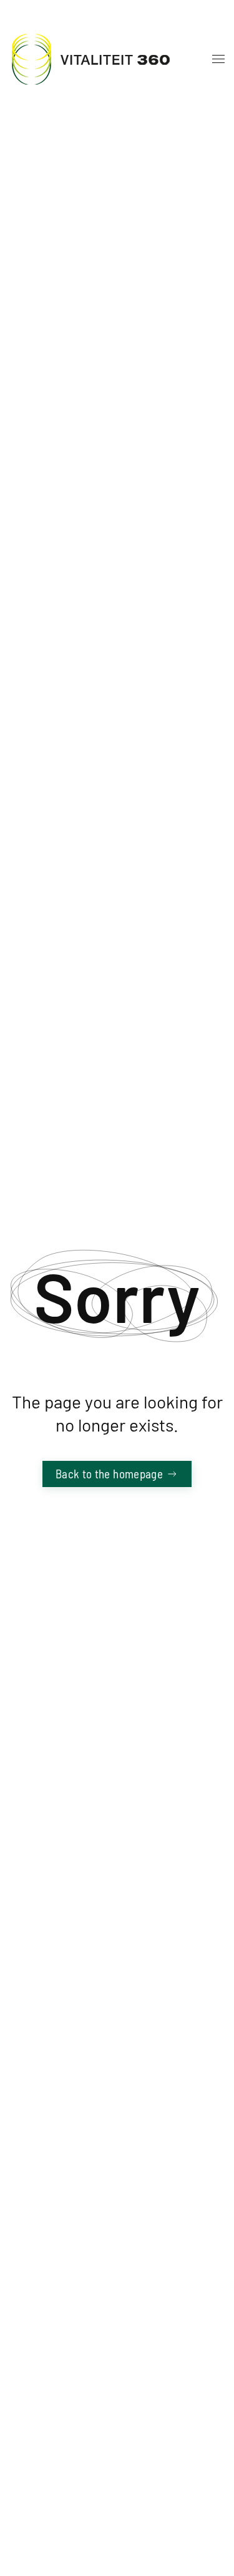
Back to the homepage (109, 1474)
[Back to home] (90, 59)
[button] (215, 59)
